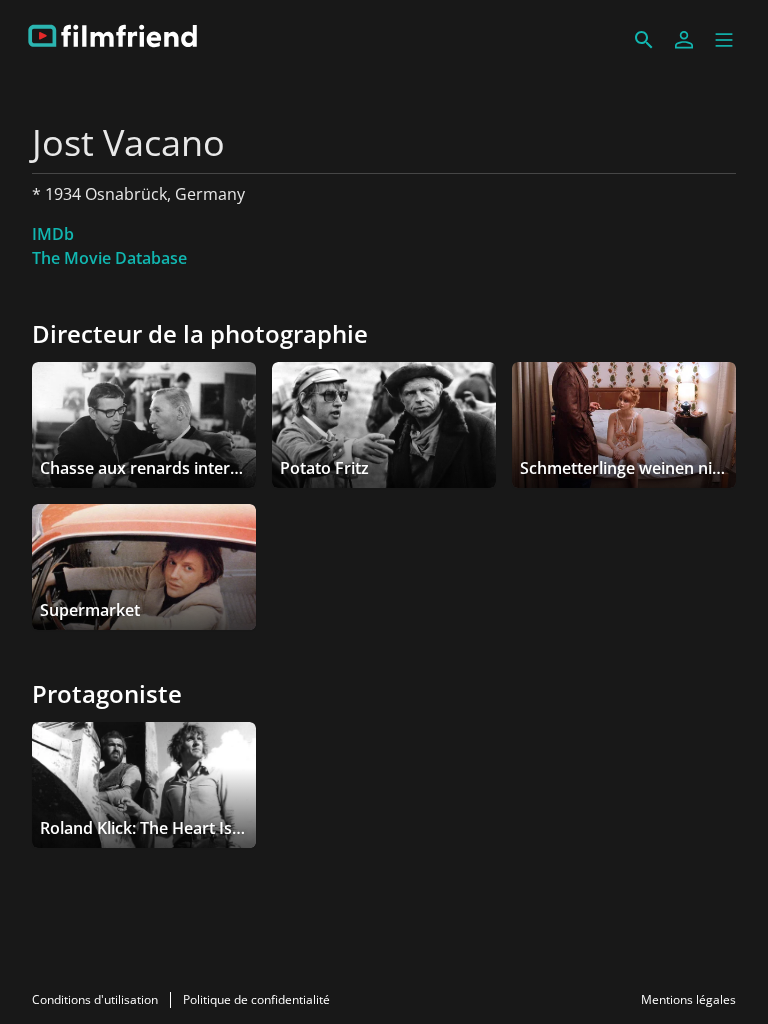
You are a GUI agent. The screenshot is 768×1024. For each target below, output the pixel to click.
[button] (724, 40)
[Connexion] (684, 40)
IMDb (53, 234)
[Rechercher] (644, 40)
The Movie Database (109, 258)
